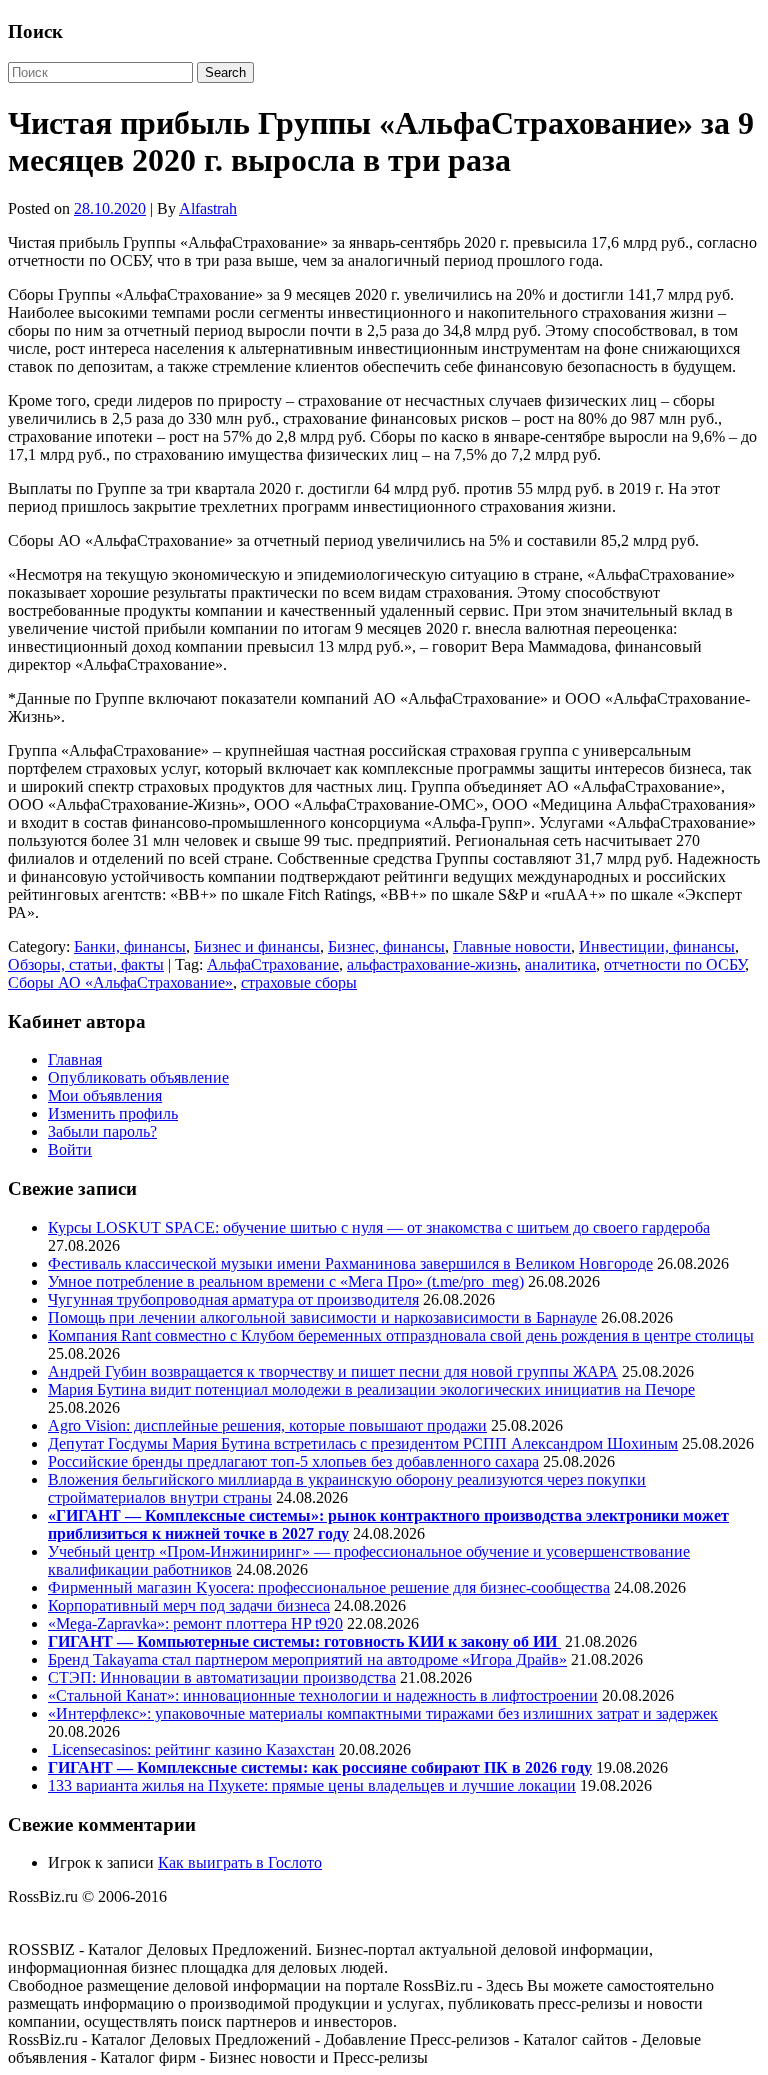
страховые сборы (299, 982)
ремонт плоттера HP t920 (258, 1623)
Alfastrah (208, 208)
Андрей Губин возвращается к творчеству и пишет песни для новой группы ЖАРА (333, 1371)
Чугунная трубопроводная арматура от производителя (233, 1299)
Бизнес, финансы (386, 946)
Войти (70, 1149)
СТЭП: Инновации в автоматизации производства (222, 1677)
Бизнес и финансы (257, 946)
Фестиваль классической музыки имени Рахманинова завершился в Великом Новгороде (350, 1263)
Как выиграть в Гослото (240, 1862)
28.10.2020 (110, 208)
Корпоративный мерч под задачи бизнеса (189, 1605)
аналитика (560, 964)
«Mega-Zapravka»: (110, 1623)
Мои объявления (105, 1095)
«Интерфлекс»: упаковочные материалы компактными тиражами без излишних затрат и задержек (383, 1713)
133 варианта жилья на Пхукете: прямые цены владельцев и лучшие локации (312, 1785)
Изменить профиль (113, 1113)
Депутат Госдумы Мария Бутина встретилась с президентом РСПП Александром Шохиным (363, 1443)
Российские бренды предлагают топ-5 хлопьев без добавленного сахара (293, 1461)
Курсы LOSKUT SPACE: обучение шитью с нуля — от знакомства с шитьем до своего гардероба (379, 1227)
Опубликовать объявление (138, 1077)
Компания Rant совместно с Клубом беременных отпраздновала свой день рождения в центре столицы (401, 1335)
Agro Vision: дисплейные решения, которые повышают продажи (267, 1425)
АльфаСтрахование (273, 964)
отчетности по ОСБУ (674, 964)
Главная (75, 1059)
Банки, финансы (130, 946)
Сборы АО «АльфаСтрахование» (120, 982)
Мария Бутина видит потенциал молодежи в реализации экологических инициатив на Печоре (371, 1389)
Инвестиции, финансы (657, 946)
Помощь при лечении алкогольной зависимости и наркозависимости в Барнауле (322, 1317)
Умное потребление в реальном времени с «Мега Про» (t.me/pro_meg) (286, 1281)
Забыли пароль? (102, 1131)
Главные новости (512, 946)
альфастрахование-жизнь (432, 964)
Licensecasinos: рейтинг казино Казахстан (191, 1749)
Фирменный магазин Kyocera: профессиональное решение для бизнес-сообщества (329, 1587)
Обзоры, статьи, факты (86, 964)
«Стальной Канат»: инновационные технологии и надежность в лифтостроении (323, 1695)
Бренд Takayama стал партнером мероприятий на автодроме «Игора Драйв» (307, 1659)
